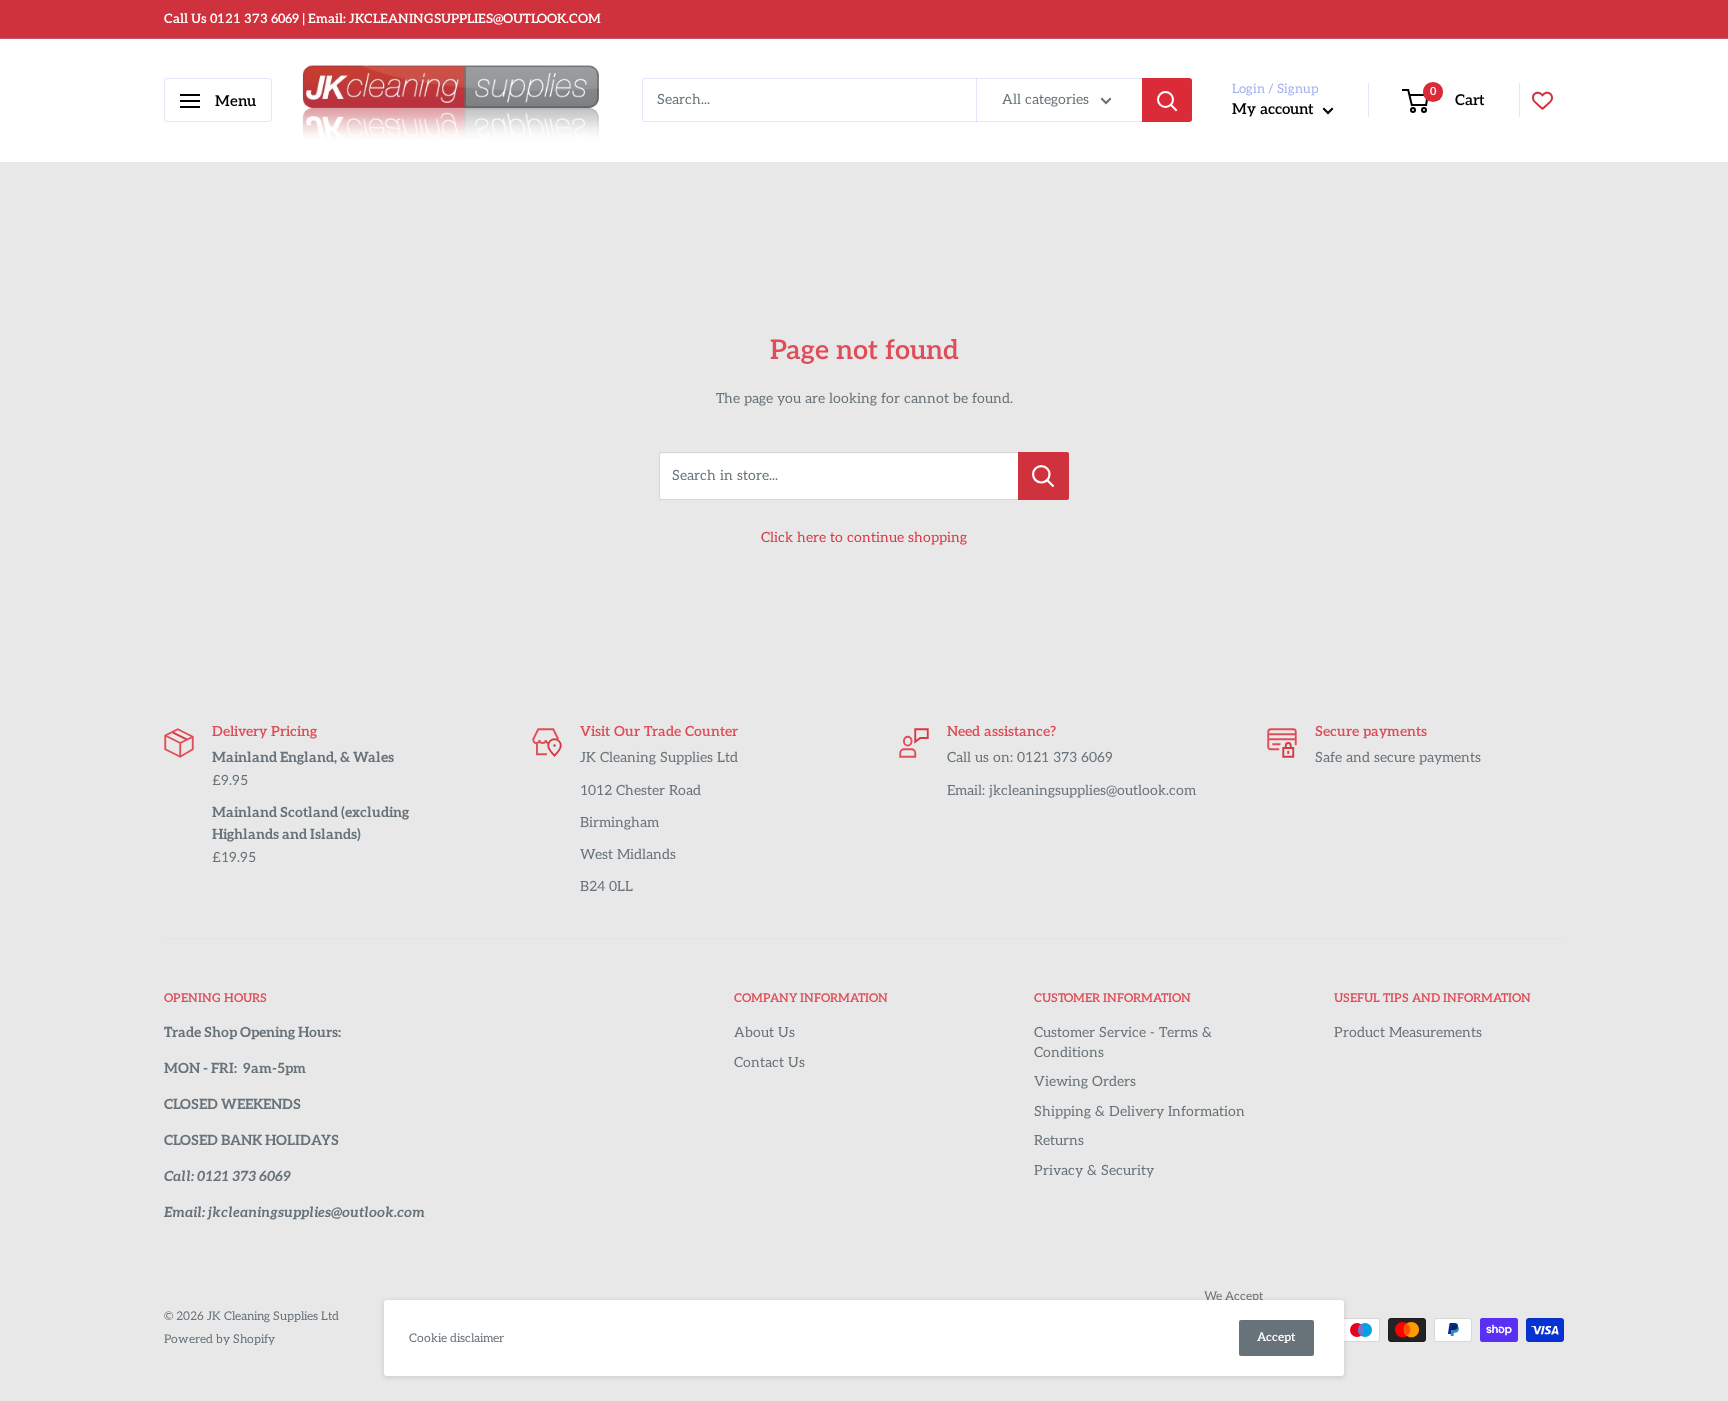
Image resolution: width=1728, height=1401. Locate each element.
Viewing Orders (1085, 1081)
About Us (764, 1032)
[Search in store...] (1043, 476)
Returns (1059, 1140)
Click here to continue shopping (864, 537)
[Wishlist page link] (1542, 100)
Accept (1276, 1337)
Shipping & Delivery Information (1139, 1111)
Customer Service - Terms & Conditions (1123, 1042)
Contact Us (769, 1062)
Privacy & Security (1094, 1170)
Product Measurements (1408, 1032)
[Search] (1167, 101)
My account (1275, 110)
